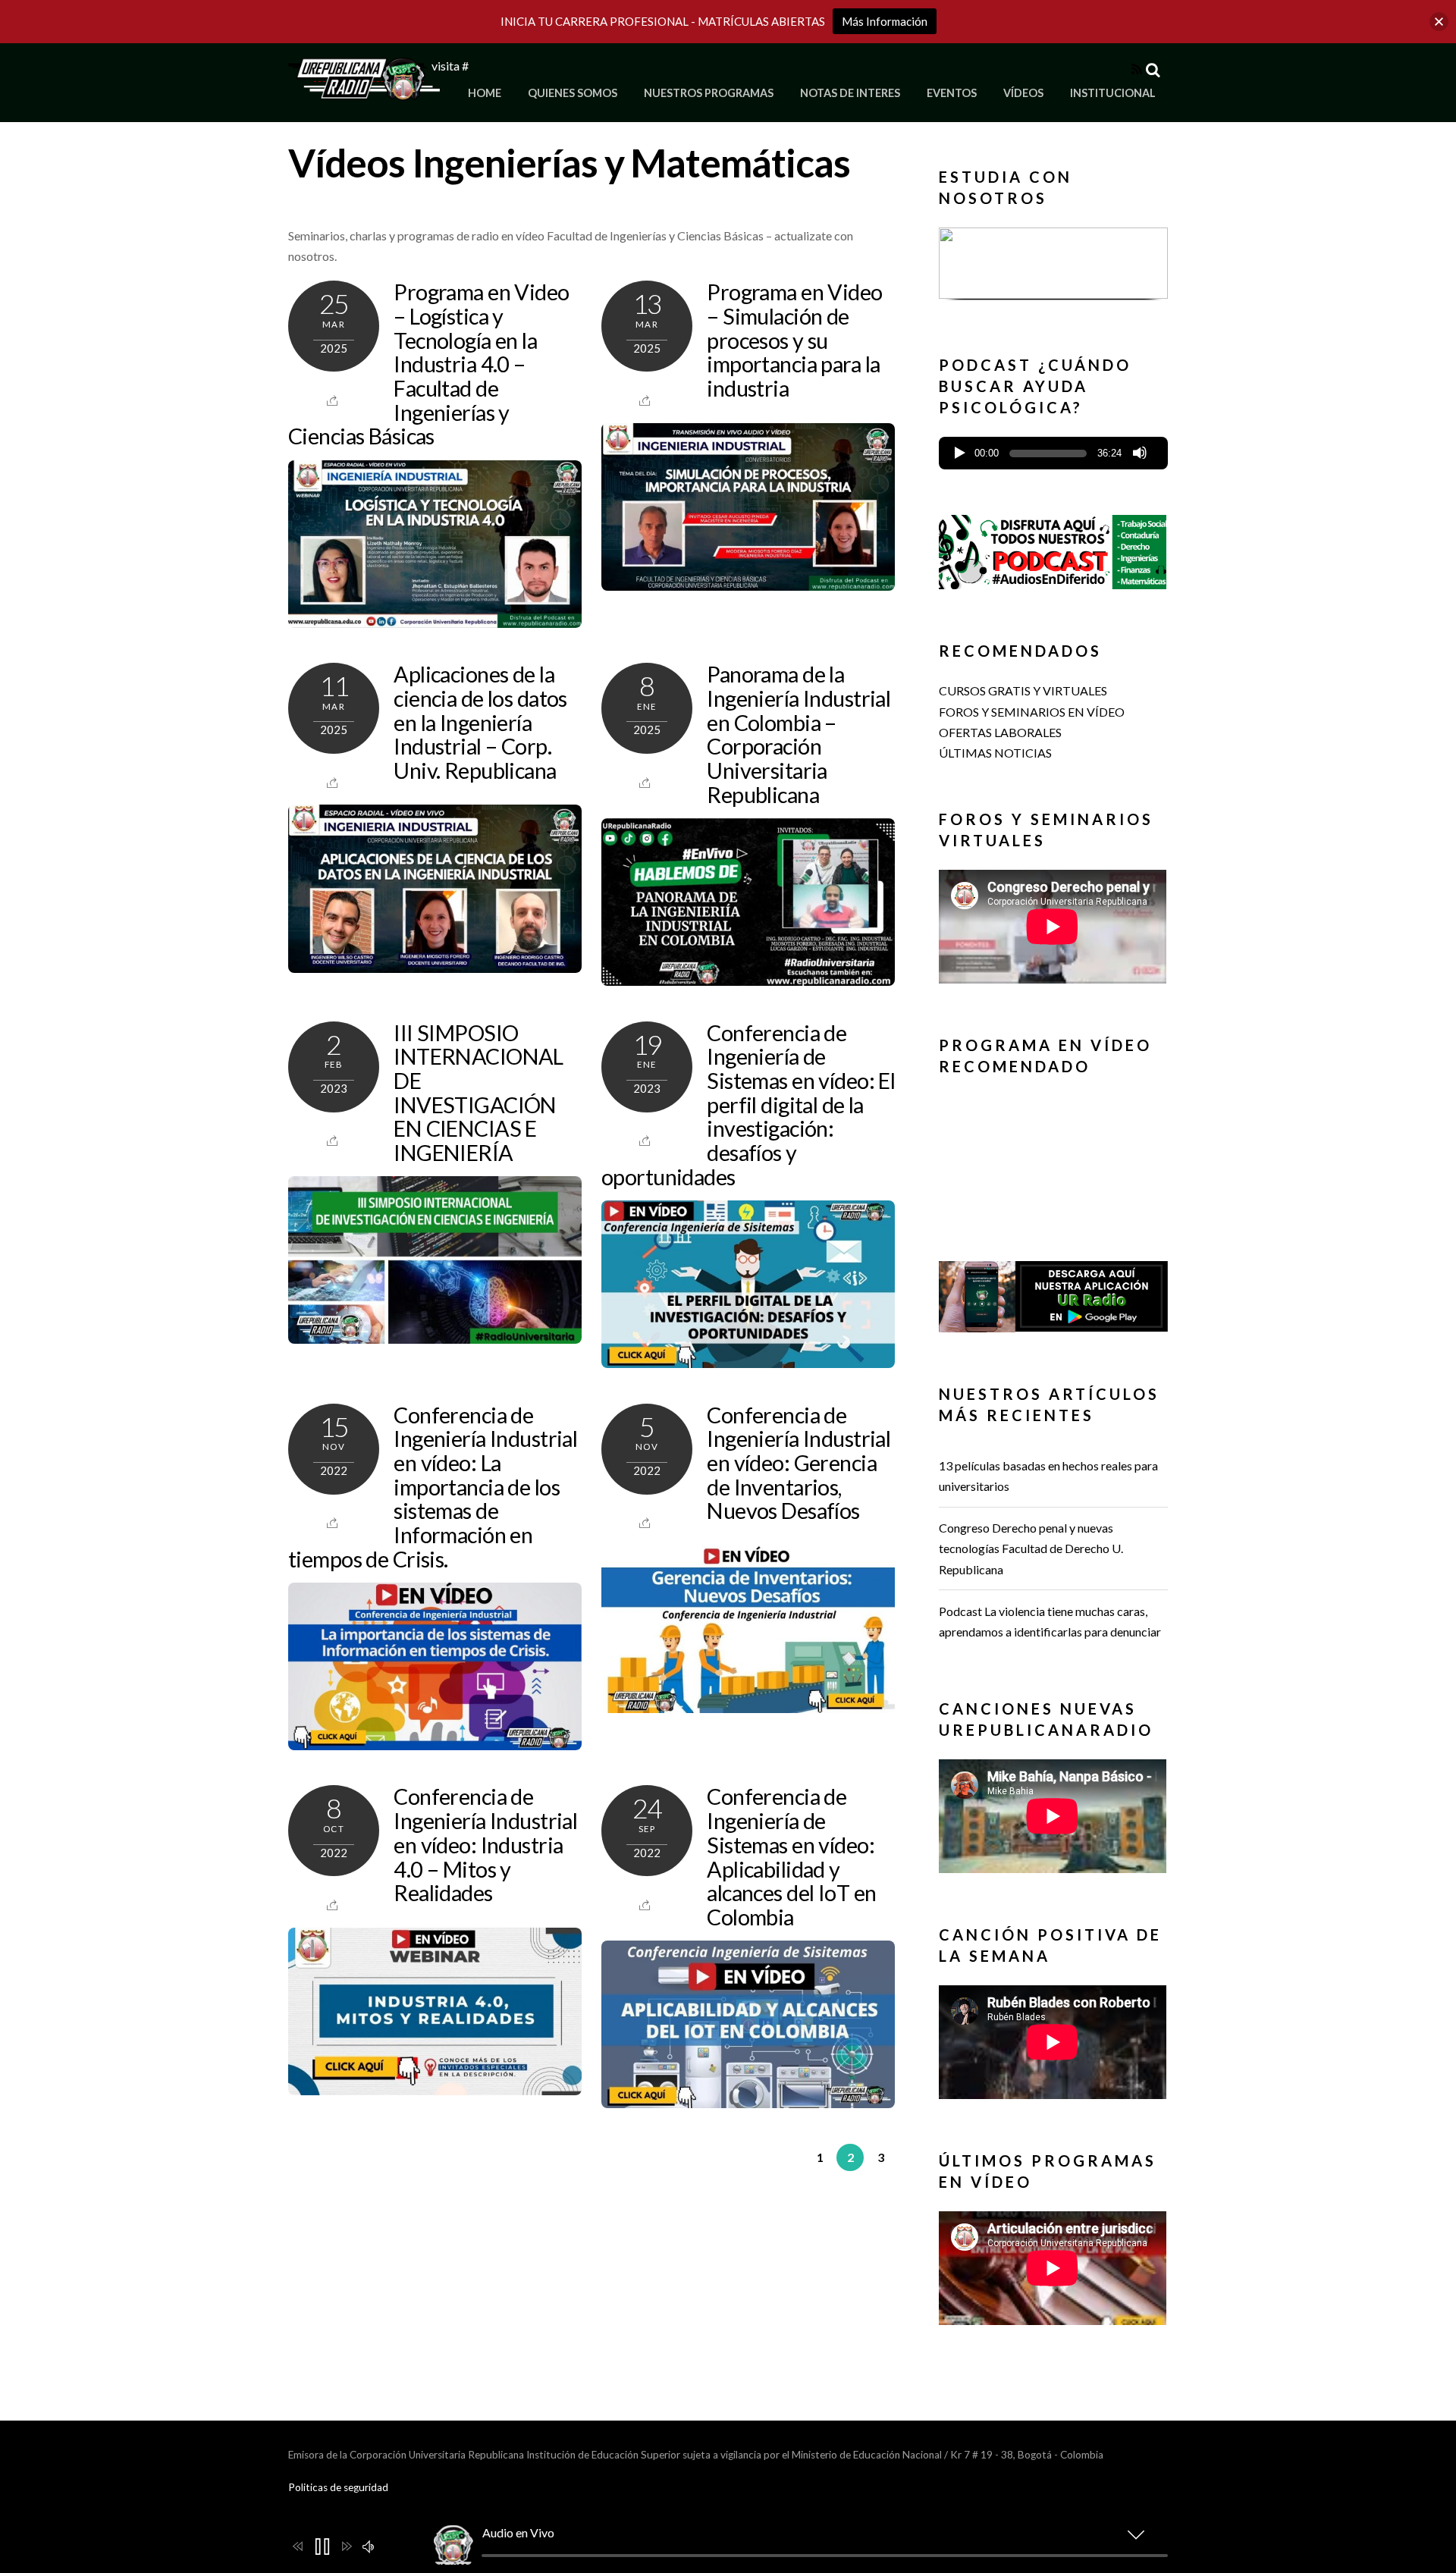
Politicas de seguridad (338, 2487)
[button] (1053, 263)
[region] (1053, 268)
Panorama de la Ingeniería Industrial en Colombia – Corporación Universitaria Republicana (799, 734)
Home (485, 93)
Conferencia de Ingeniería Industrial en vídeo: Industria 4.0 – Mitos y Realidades (485, 1845)
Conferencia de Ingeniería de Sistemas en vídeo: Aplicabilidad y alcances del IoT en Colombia (791, 1856)
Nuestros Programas (709, 93)
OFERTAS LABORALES (1000, 732)
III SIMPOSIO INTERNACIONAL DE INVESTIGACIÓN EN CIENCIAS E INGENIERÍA (479, 1093)
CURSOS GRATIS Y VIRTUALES (1023, 690)
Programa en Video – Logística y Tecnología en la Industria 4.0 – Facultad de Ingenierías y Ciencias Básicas (429, 364)
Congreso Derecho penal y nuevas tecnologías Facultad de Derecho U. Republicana (1031, 1548)
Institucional (1113, 93)
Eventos (952, 93)
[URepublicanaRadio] (364, 91)
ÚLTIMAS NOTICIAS (995, 753)
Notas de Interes (850, 93)
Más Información (885, 21)
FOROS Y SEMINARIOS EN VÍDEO (1032, 712)
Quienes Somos (573, 93)
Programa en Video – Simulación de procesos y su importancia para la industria (794, 340)
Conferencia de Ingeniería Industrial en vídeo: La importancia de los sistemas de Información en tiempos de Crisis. (433, 1487)
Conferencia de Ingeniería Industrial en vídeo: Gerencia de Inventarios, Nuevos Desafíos (799, 1463)
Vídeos (1023, 93)
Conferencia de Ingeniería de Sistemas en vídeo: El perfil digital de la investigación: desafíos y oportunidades (748, 1105)
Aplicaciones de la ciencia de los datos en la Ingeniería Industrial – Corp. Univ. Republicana (480, 722)
